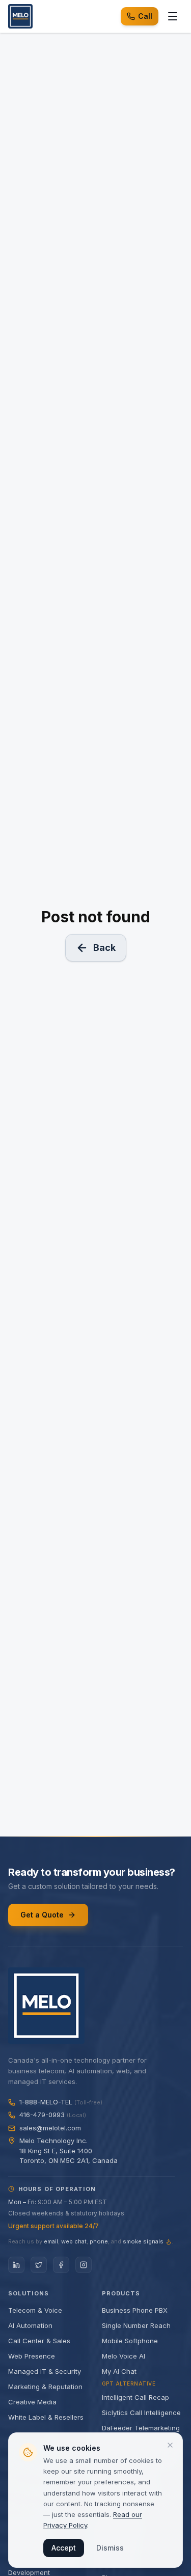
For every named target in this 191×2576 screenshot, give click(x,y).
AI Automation (30, 2325)
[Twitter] (39, 2265)
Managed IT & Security (45, 2371)
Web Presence (32, 2356)
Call (145, 16)
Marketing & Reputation (45, 2387)
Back (104, 948)
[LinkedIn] (16, 2265)
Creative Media (32, 2402)
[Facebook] (61, 2265)
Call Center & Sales (39, 2341)
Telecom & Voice (35, 2310)
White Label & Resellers (46, 2417)
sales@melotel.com (50, 2128)
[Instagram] (84, 2265)
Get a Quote (42, 1915)
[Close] (170, 2445)
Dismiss (110, 2548)
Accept (64, 2548)
